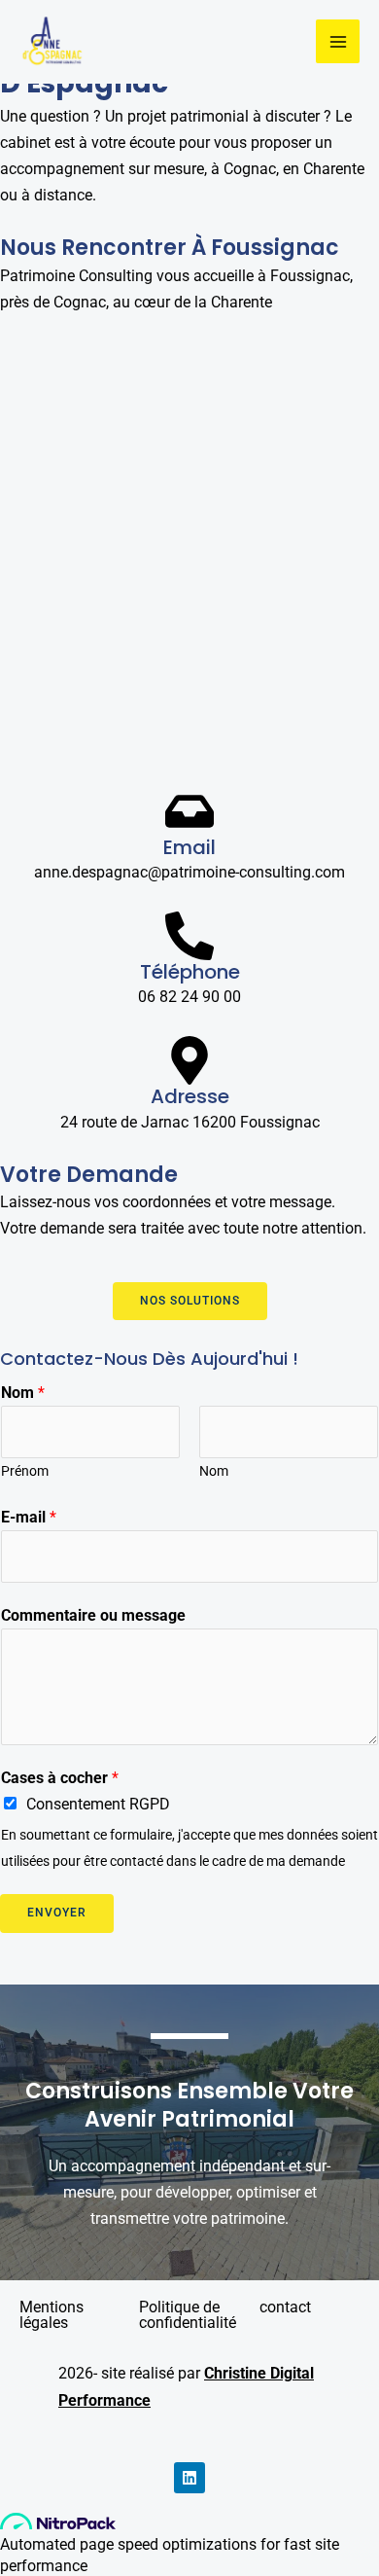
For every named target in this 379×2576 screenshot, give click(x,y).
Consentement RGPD (98, 1804)
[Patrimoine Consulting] (52, 41)
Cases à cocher (60, 1778)
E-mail (29, 1517)
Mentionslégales (52, 2315)
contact (285, 2307)
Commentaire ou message (93, 1615)
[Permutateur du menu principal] (338, 41)
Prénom (25, 1471)
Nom (23, 1393)
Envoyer (57, 1913)
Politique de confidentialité (188, 2315)
